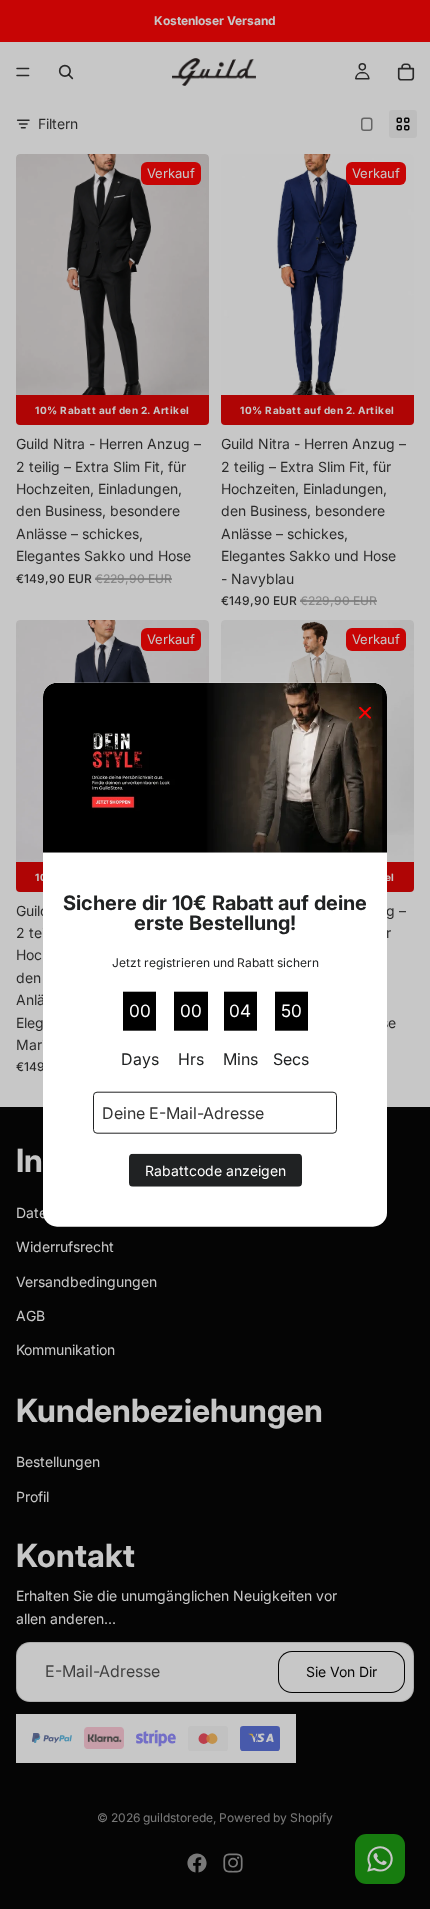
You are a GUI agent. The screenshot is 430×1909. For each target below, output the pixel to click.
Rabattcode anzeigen (215, 1170)
